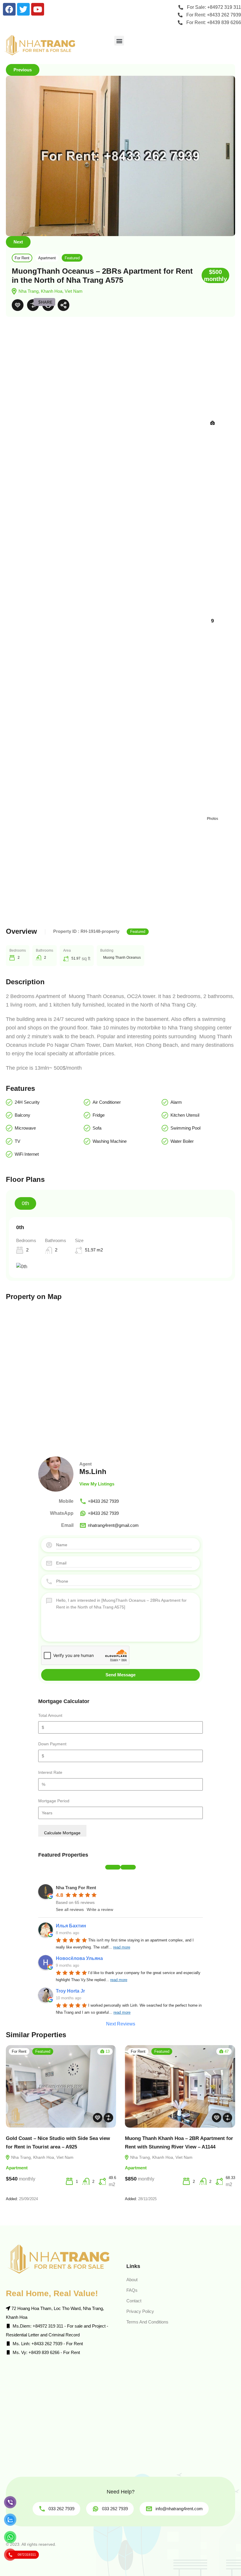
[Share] (63, 305)
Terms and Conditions (147, 2322)
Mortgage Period (54, 1801)
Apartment (47, 258)
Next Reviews (121, 2024)
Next (18, 242)
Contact (134, 2301)
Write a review (100, 1909)
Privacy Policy (140, 2311)
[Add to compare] (33, 305)
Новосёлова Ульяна (79, 1958)
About (132, 2280)
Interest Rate (50, 1772)
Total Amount (50, 1715)
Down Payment (52, 1744)
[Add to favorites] (18, 305)
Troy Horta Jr (70, 1991)
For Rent (22, 258)
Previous (23, 70)
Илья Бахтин (71, 1926)
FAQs (132, 2290)
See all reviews (70, 1909)
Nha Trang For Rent (76, 1888)
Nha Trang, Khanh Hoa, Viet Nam (42, 2157)
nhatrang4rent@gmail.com (113, 1525)
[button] (119, 41)
